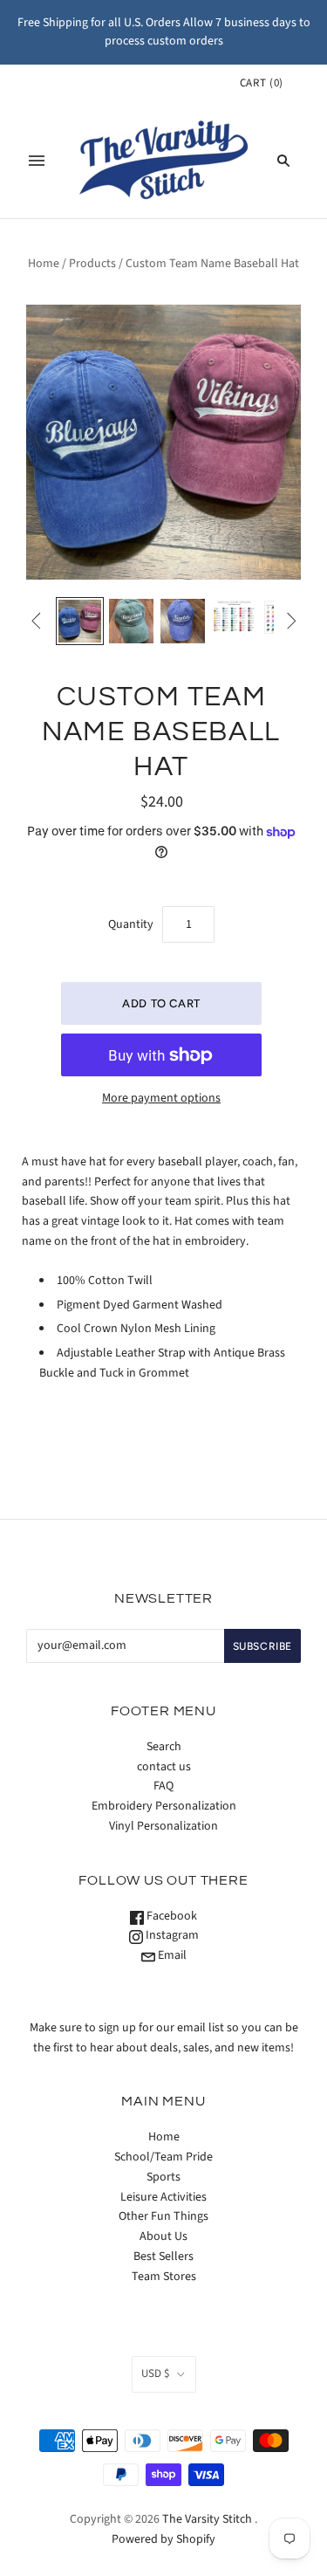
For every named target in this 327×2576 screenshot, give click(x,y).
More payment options (161, 1098)
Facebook (170, 1916)
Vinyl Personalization (163, 1826)
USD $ (155, 2373)
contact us (164, 1767)
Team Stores (164, 2277)
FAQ (163, 1786)
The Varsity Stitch (207, 2519)
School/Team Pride (163, 2157)
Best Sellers (163, 2257)
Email (171, 1955)
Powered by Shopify (163, 2539)
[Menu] (37, 161)
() (262, 83)
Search (164, 1747)
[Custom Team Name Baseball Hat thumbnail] (80, 621)
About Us (163, 2236)
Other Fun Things (163, 2216)
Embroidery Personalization (164, 1806)
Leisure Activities (163, 2197)
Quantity (131, 924)
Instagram (171, 1935)
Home (44, 264)
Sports (163, 2177)
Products (92, 264)
